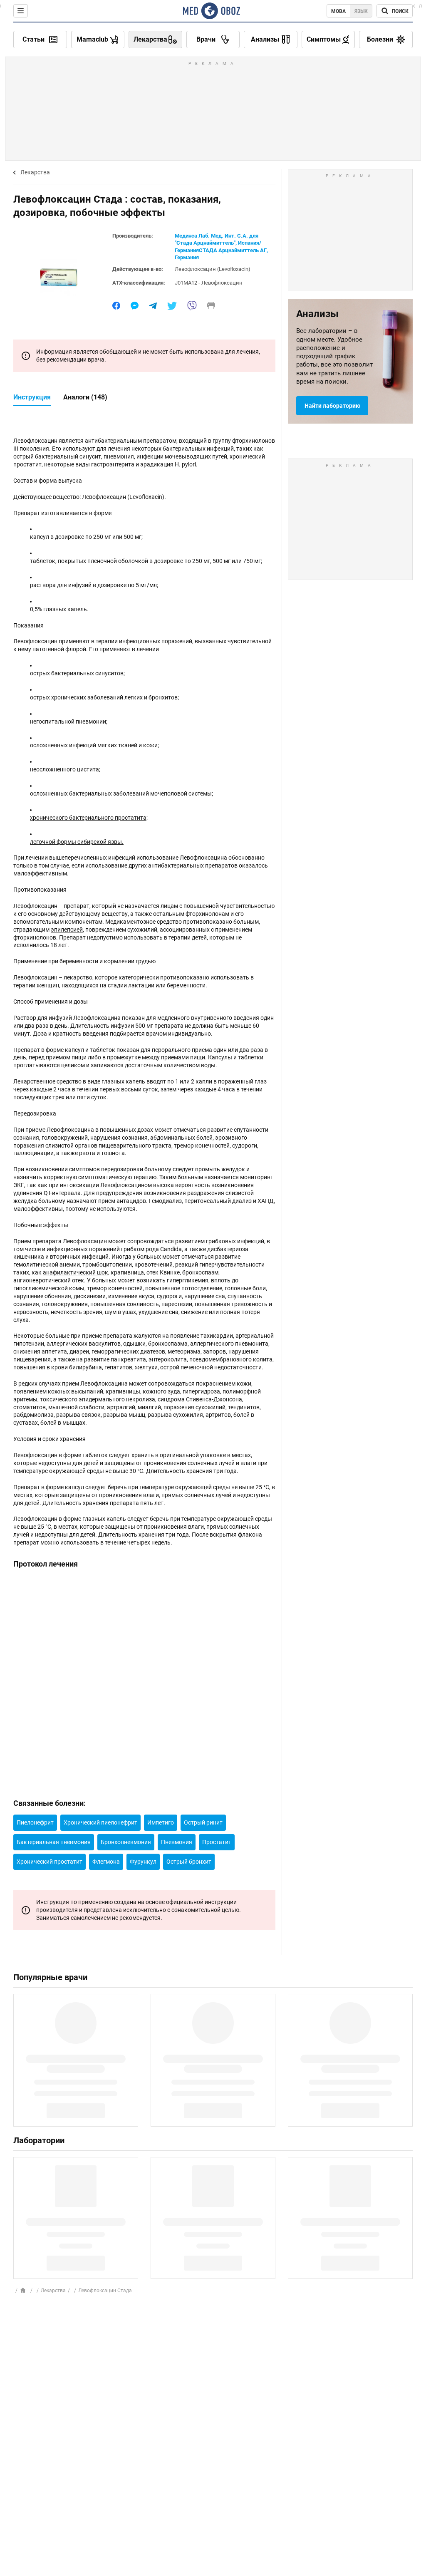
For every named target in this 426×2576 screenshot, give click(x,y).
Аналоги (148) (85, 397)
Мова (338, 11)
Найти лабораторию (332, 406)
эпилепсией (67, 930)
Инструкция (32, 397)
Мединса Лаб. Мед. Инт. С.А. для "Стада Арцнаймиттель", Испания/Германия (218, 243)
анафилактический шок (76, 1272)
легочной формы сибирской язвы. (77, 842)
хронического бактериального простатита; (89, 818)
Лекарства (35, 172)
